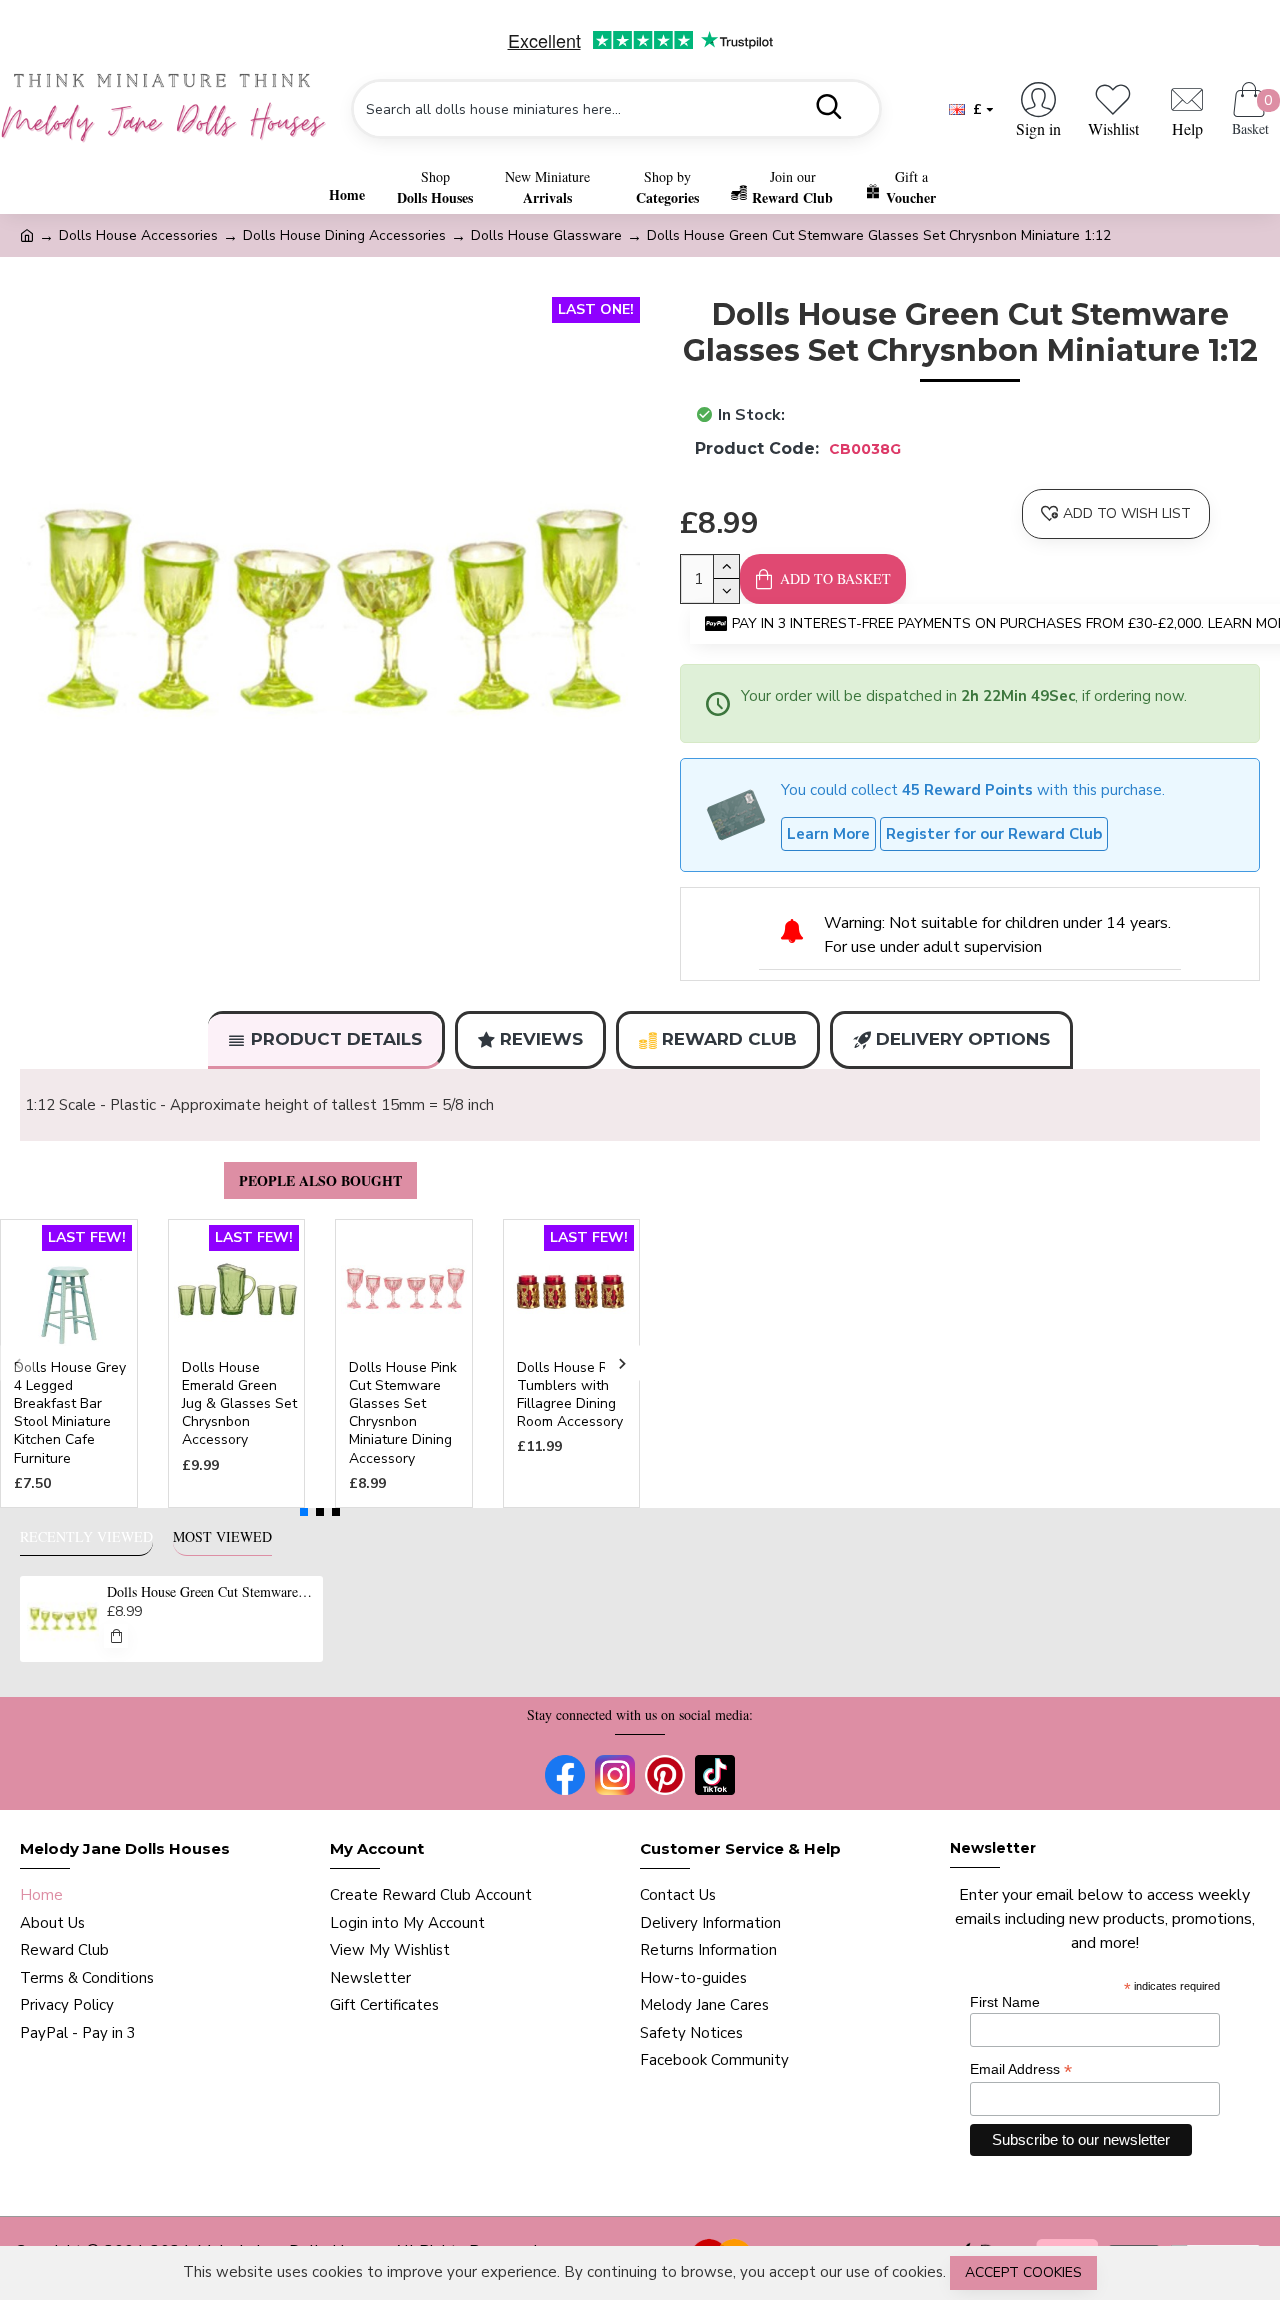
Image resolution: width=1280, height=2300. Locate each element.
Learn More (828, 834)
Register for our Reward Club (994, 834)
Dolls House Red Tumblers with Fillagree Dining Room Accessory (570, 1395)
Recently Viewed (86, 1537)
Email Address (1021, 2069)
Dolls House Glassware (546, 235)
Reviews (541, 1039)
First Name (1005, 2002)
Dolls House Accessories (138, 235)
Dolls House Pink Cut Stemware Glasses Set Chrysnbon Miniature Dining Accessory (403, 1413)
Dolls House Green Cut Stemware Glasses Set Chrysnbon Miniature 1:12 (211, 1592)
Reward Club (729, 1039)
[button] (17, 1363)
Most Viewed (222, 1537)
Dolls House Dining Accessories (344, 235)
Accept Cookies (1023, 2272)
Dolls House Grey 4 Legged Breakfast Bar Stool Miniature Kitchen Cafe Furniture (70, 1413)
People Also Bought (320, 1180)
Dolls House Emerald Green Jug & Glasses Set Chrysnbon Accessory (239, 1404)
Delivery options (963, 1039)
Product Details (336, 1039)
